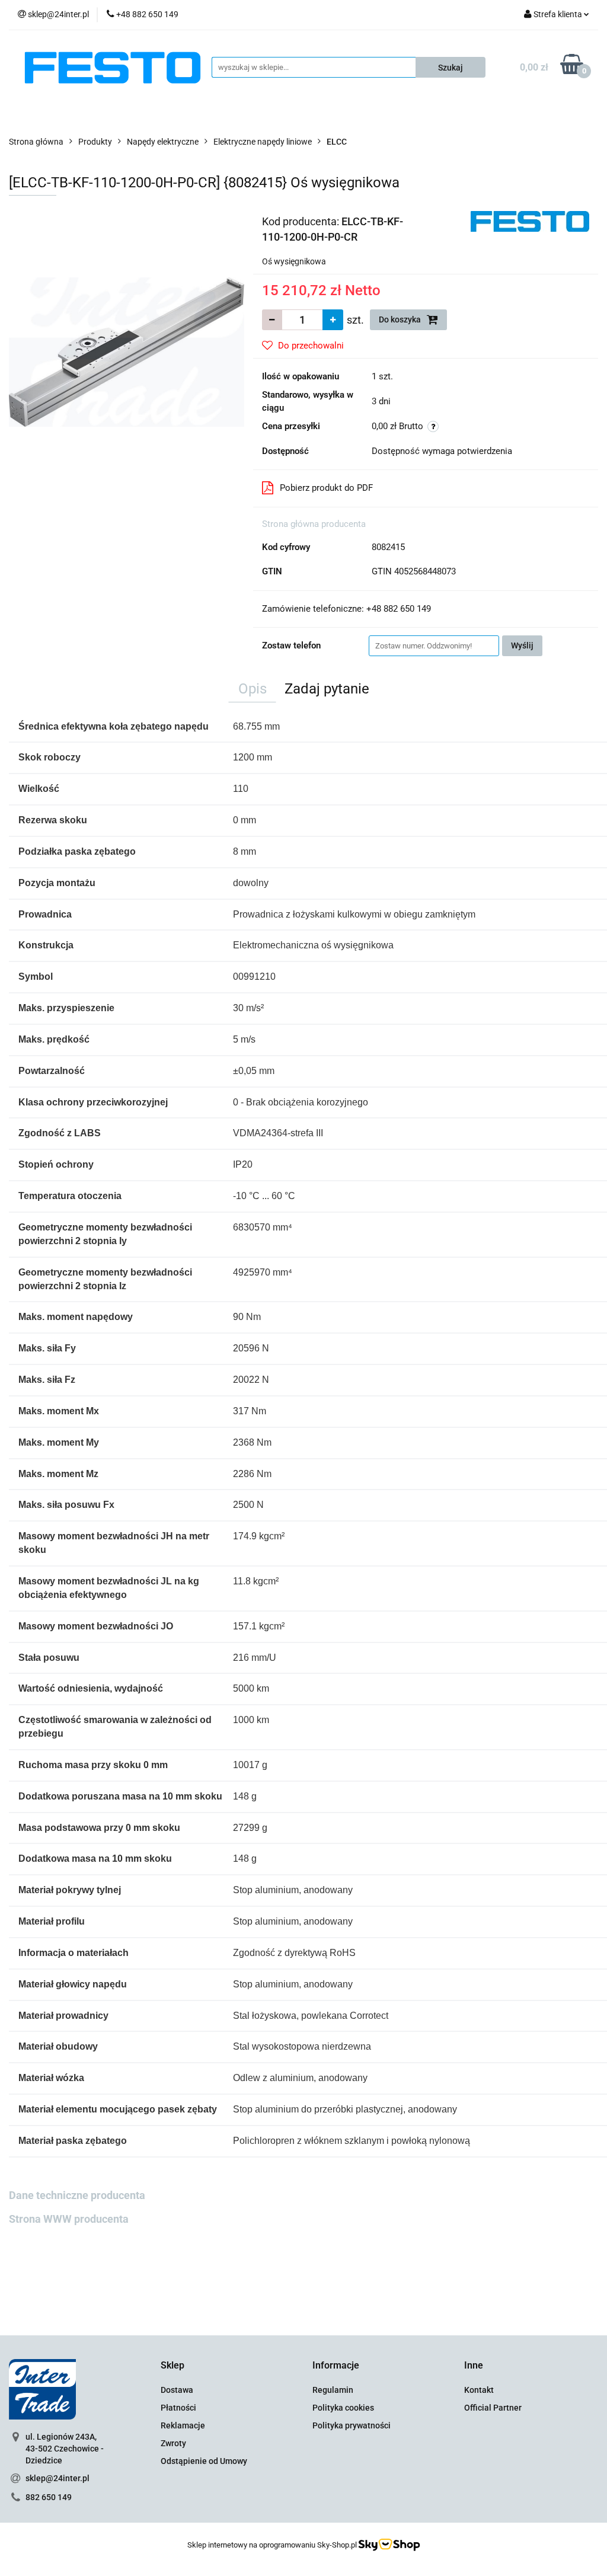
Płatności (178, 2408)
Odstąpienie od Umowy (204, 2461)
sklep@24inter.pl (57, 2478)
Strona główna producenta (314, 524)
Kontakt (479, 2390)
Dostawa (177, 2390)
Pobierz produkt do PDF (326, 488)
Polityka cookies (343, 2408)
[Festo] (530, 220)
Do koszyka (401, 319)
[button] (172, 2366)
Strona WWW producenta (69, 2219)
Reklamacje (183, 2425)
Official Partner (493, 2408)
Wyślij (522, 645)
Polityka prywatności (352, 2425)
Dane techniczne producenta (77, 2195)
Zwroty (173, 2443)
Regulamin (333, 2390)
